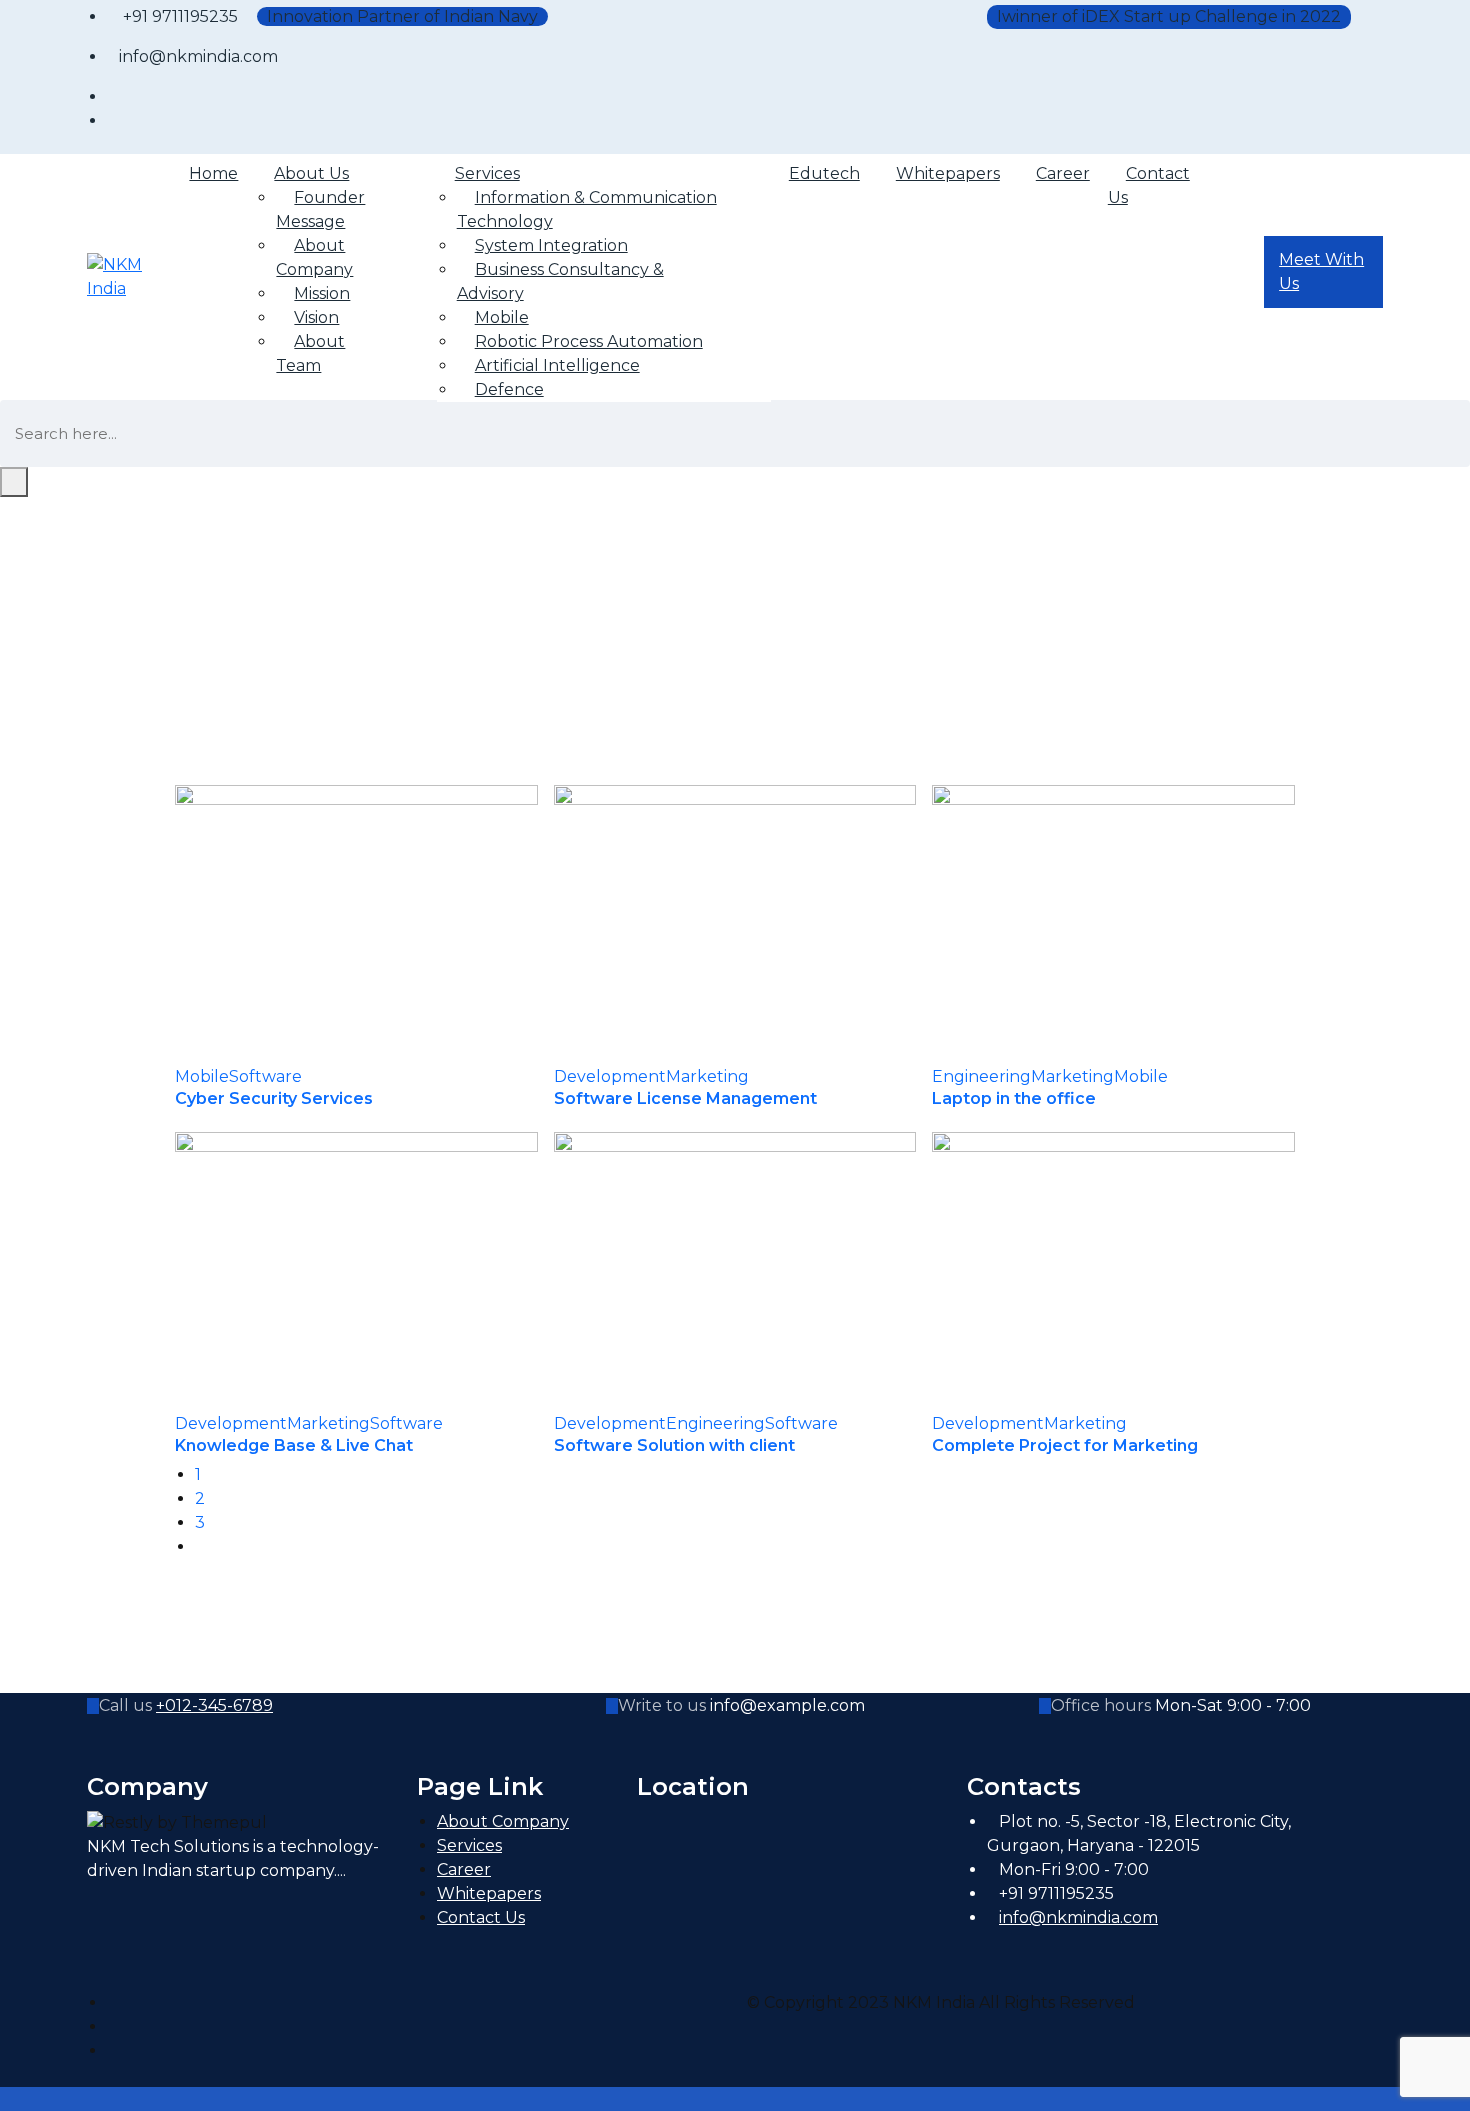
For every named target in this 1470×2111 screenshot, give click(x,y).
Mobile (202, 1076)
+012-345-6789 (214, 1705)
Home (213, 173)
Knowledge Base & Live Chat (294, 1445)
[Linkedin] (113, 2050)
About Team (310, 353)
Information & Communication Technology (587, 209)
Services (469, 1845)
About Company (314, 257)
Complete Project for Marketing (1065, 1445)
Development (610, 1076)
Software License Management (685, 1098)
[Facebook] (113, 2002)
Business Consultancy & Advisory (560, 281)
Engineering (981, 1076)
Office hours (1101, 1705)
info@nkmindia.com (1078, 1917)
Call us (125, 1705)
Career (1063, 173)
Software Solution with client (674, 1445)
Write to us (662, 1705)
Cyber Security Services (274, 1098)
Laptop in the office (1014, 1098)
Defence (509, 389)
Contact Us (1149, 185)
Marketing (707, 1076)
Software (265, 1076)
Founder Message (320, 209)
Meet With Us (1321, 271)
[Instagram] (113, 2026)
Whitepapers (948, 173)
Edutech (824, 173)
